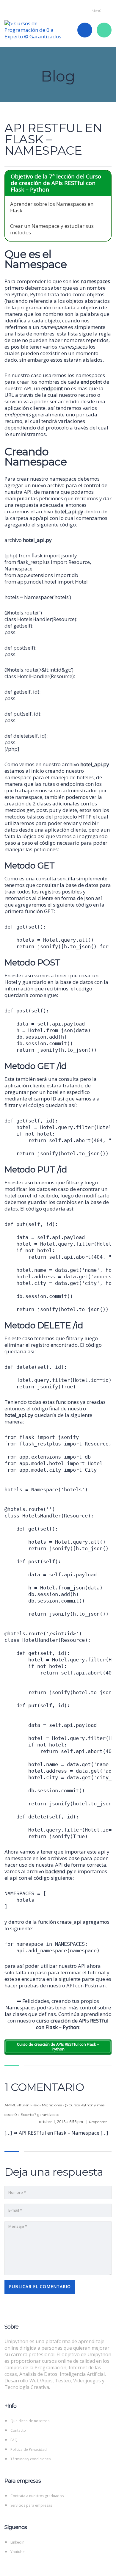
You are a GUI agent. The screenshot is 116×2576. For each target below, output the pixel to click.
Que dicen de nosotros (30, 2421)
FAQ (14, 2440)
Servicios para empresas (31, 2505)
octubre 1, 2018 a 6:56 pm (61, 2122)
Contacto (18, 2430)
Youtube (18, 2552)
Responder (98, 2122)
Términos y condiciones (30, 2459)
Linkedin (17, 2542)
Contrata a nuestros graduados (37, 2496)
